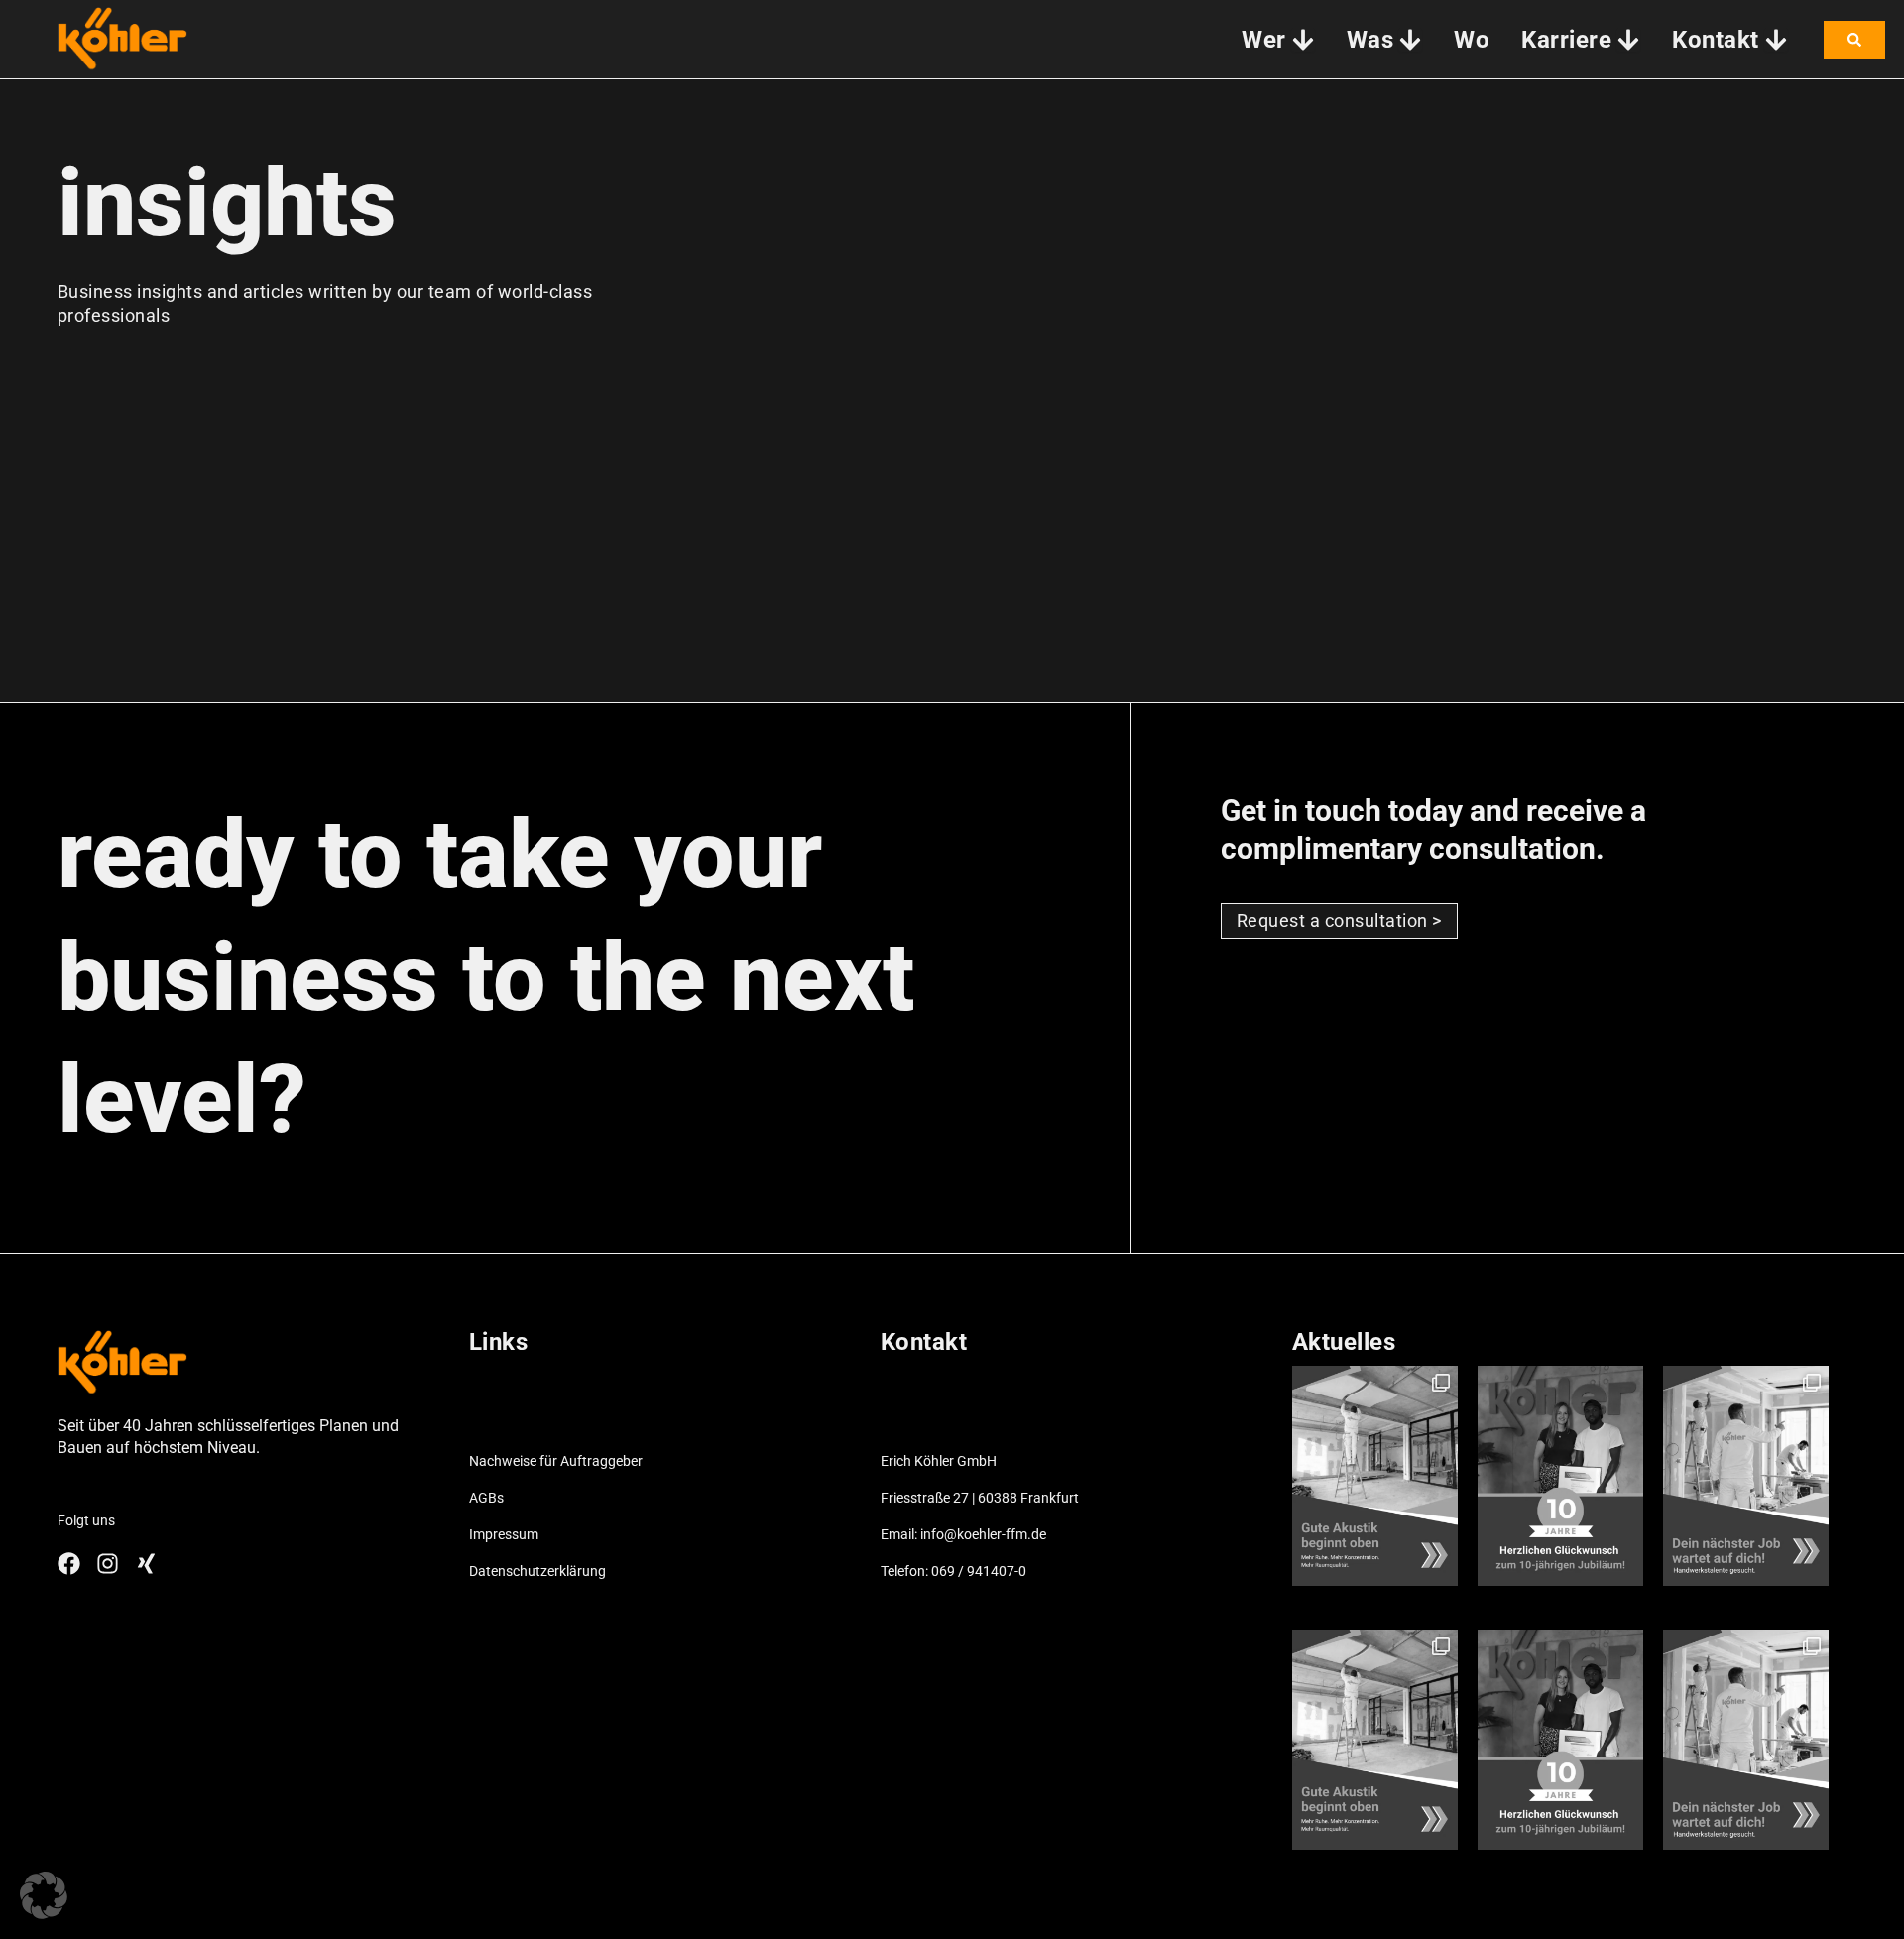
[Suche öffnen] (1854, 40)
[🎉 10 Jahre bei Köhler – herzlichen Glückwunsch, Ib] (1560, 1476)
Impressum (504, 1534)
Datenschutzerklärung (537, 1571)
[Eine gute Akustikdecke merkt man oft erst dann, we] (1375, 1476)
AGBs (486, 1498)
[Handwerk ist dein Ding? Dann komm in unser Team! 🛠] (1746, 1476)
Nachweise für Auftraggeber (556, 1461)
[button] (44, 1895)
